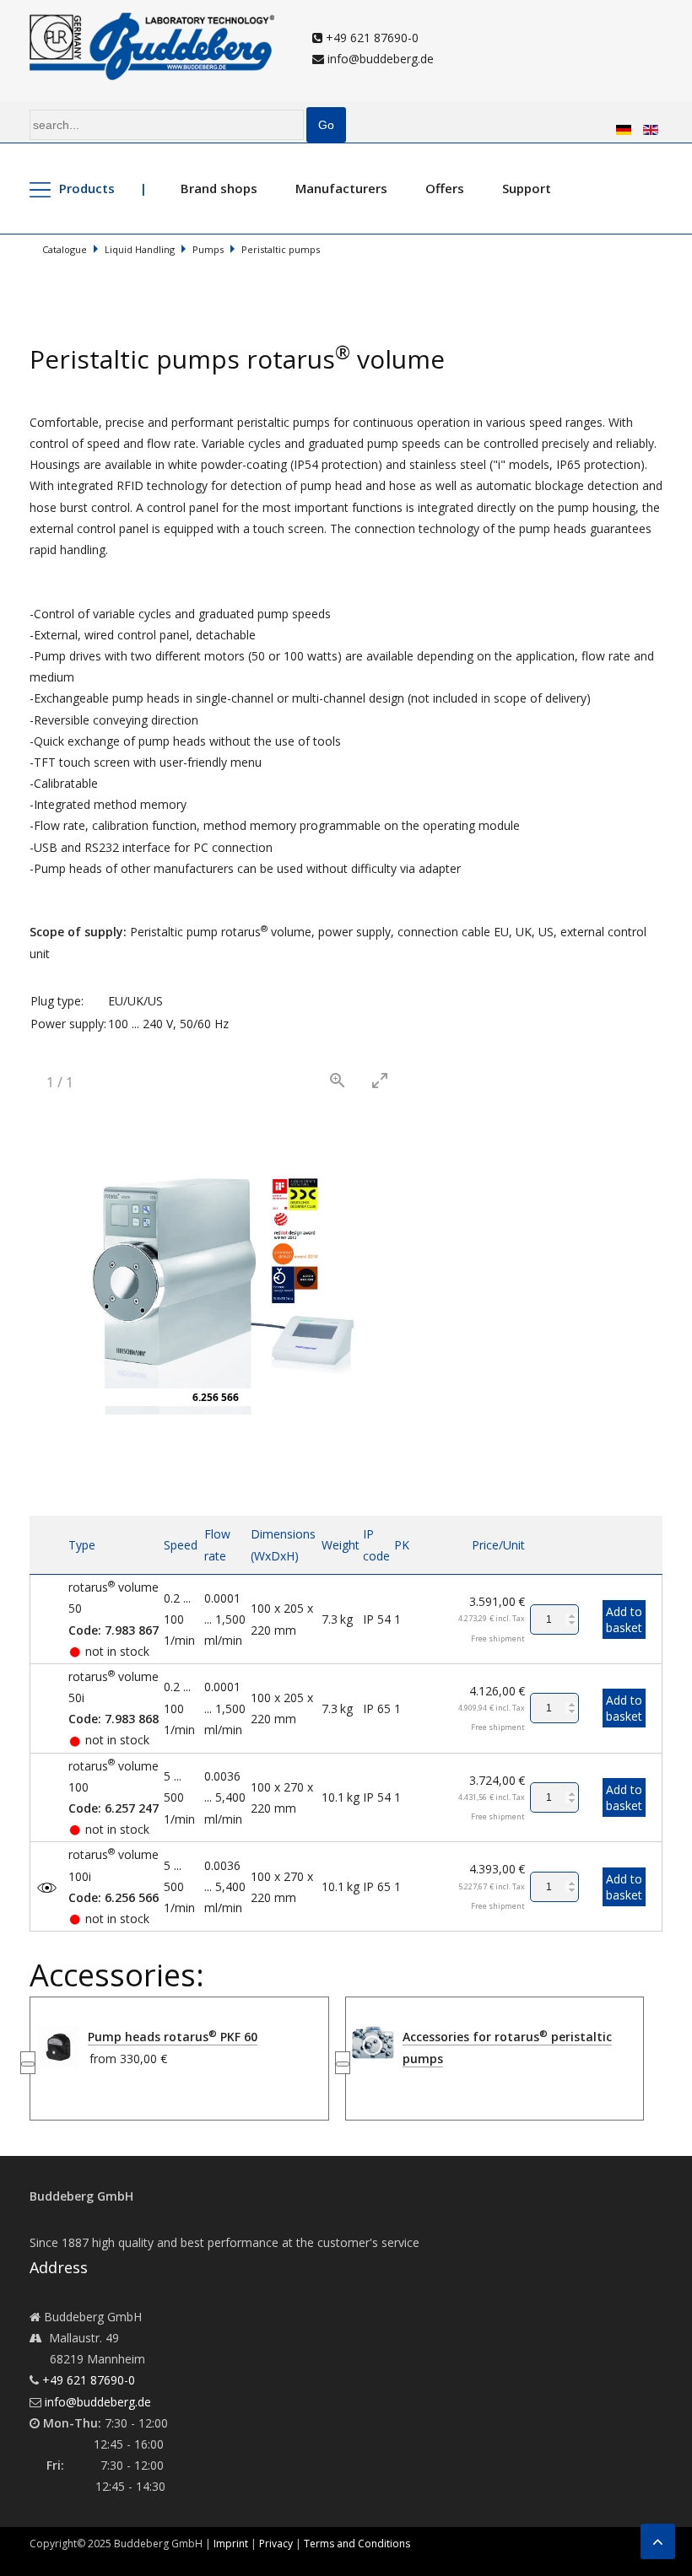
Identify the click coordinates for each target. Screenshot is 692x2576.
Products (87, 188)
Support (527, 188)
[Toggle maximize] (380, 1080)
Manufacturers (341, 188)
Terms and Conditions (357, 2544)
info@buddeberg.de (379, 59)
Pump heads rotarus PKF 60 (173, 2037)
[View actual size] (338, 1080)
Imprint (231, 2544)
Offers (445, 188)
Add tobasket (624, 1619)
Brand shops (219, 188)
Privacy (276, 2544)
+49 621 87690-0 (370, 38)
